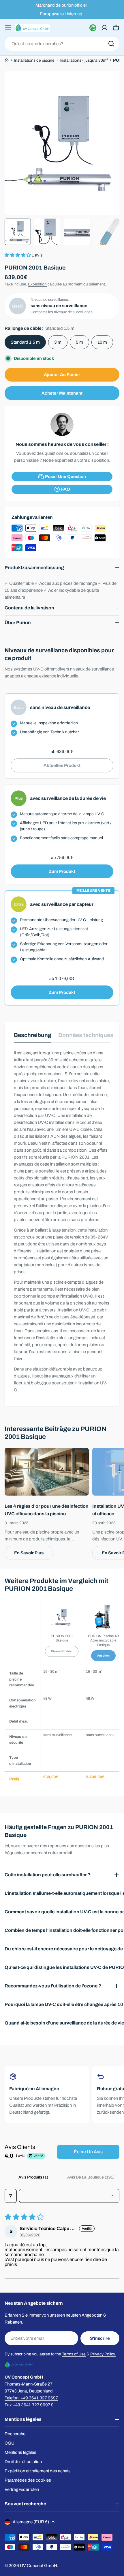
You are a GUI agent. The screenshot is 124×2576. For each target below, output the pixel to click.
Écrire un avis (88, 2152)
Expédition (37, 284)
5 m (79, 342)
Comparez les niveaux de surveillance (62, 312)
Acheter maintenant (62, 393)
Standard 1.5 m (25, 342)
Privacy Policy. (103, 2354)
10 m (102, 342)
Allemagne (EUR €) (31, 2522)
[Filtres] (11, 2196)
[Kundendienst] (93, 28)
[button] (18, 255)
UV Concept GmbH (38, 2566)
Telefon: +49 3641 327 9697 (31, 2398)
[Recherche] (111, 44)
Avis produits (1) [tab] (33, 2177)
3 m (58, 342)
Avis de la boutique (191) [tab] (91, 2177)
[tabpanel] (62, 1221)
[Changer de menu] (8, 28)
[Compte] (104, 28)
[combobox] (62, 44)
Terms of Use (74, 2354)
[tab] (33, 1037)
